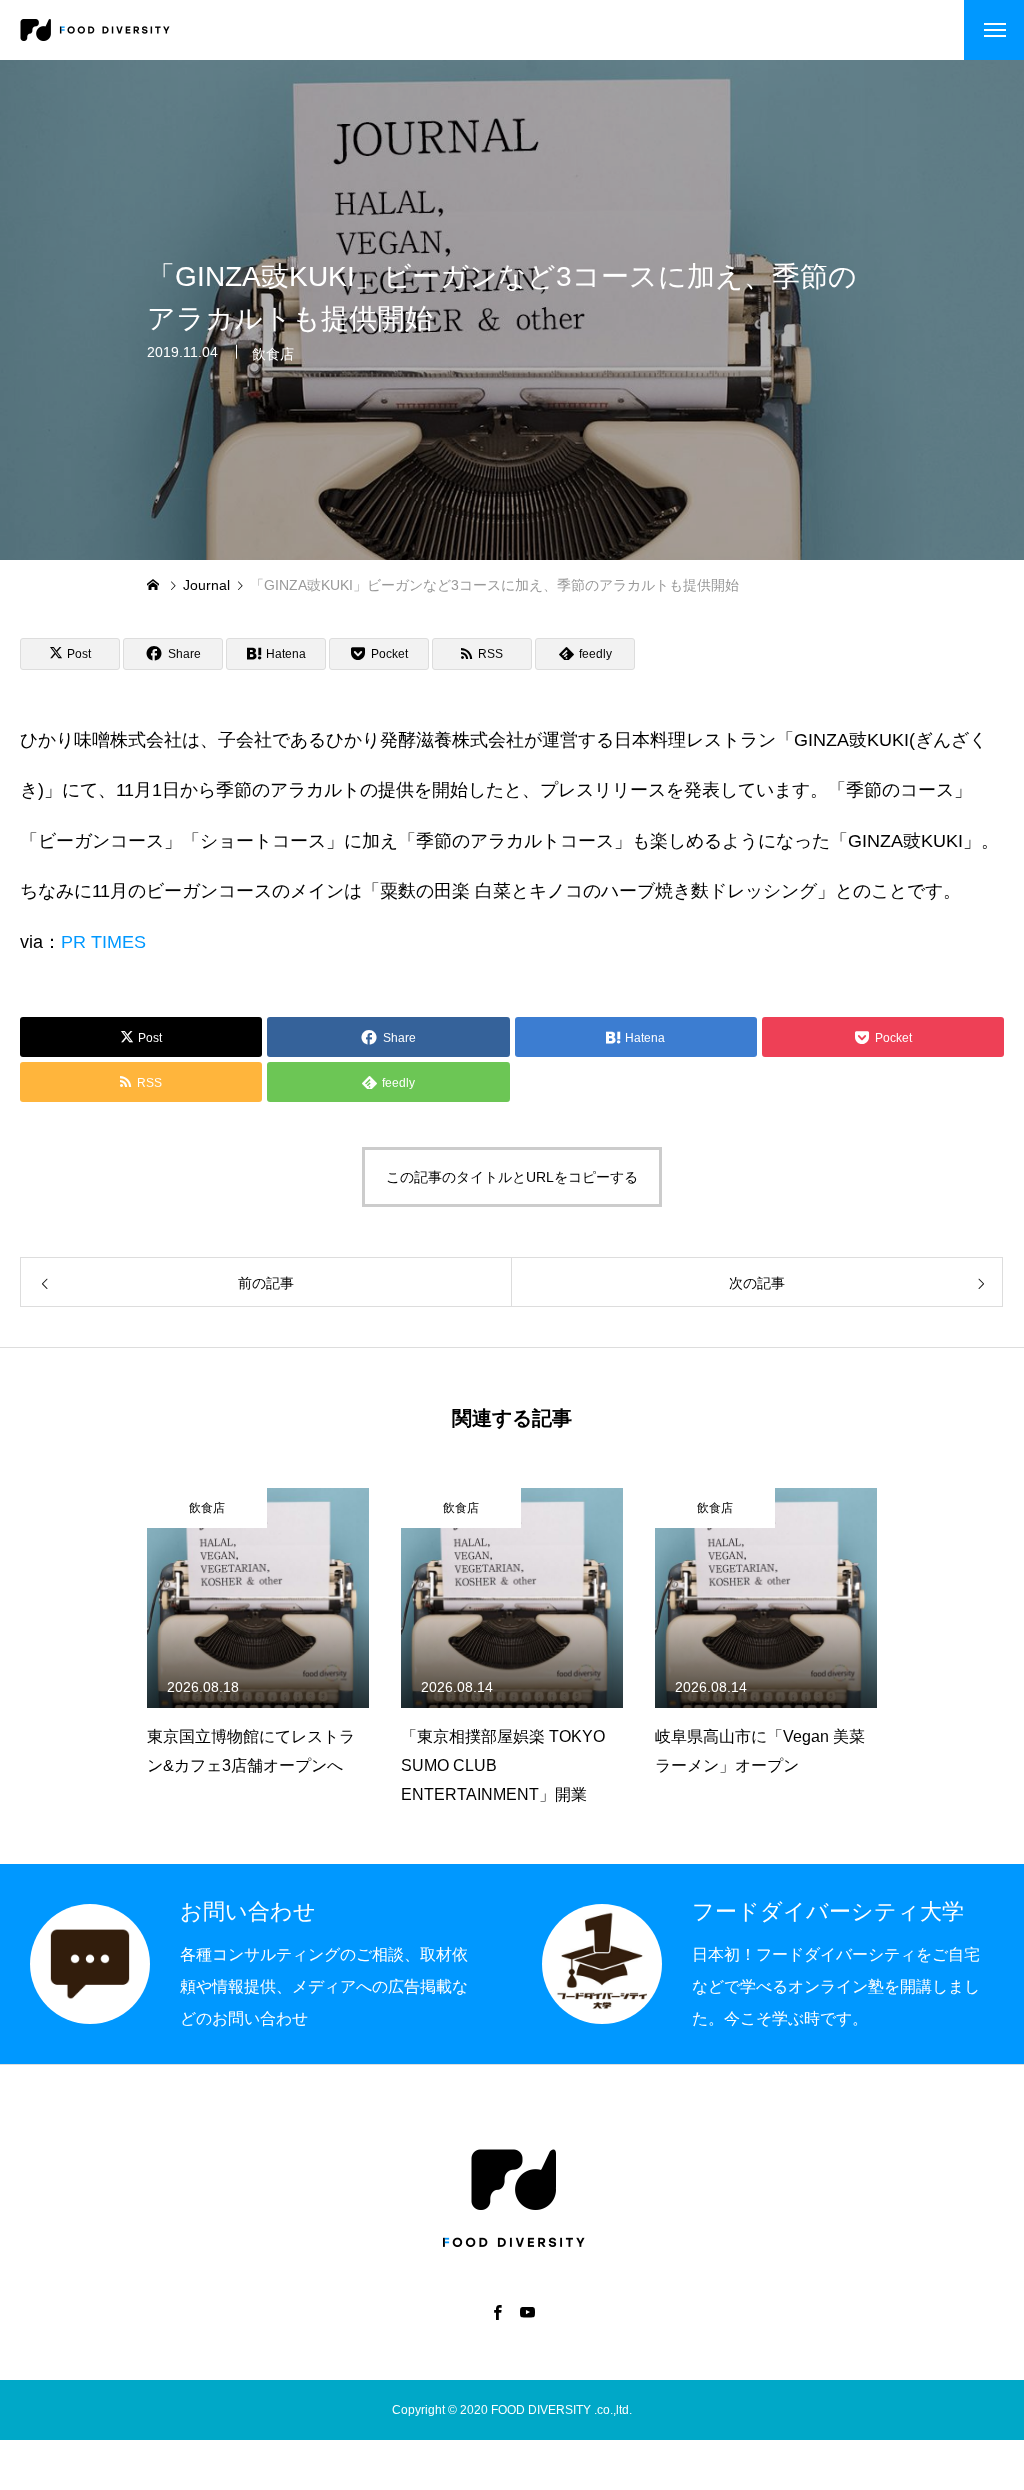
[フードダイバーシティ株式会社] (95, 30)
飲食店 (273, 354)
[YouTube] (527, 2312)
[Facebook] (497, 2312)
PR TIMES (103, 942)
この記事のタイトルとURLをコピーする (512, 1177)
